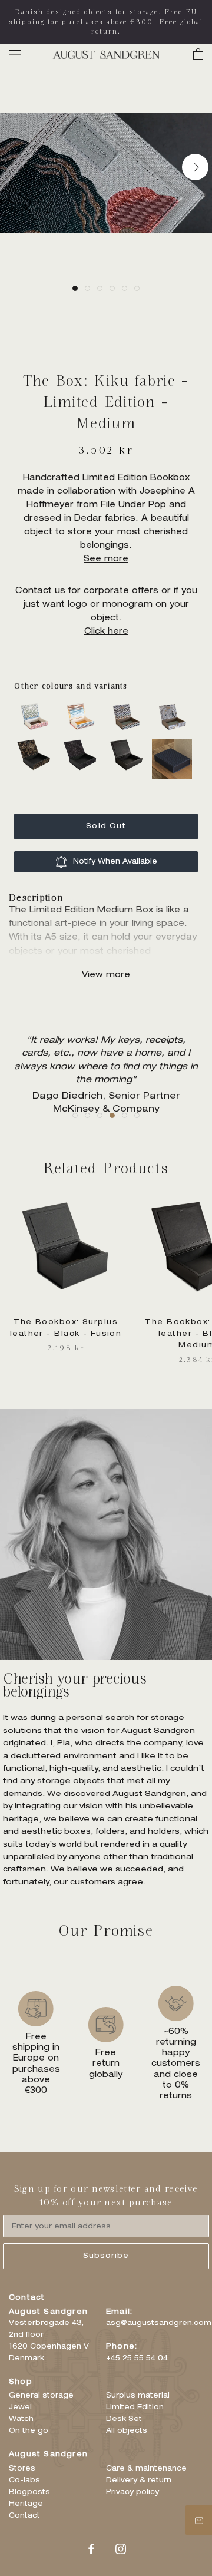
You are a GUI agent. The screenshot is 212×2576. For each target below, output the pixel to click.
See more (106, 560)
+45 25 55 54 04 (137, 2359)
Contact (24, 2516)
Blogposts (29, 2492)
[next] (195, 166)
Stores (22, 2469)
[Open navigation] (15, 54)
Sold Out (106, 826)
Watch (21, 2419)
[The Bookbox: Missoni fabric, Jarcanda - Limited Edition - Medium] (83, 707)
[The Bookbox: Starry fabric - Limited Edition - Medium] (83, 745)
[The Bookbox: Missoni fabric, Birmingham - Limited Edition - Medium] (37, 707)
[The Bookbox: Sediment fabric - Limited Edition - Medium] (37, 745)
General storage (41, 2396)
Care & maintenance (146, 2469)
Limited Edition (135, 2408)
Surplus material (138, 2396)
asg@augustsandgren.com (159, 2323)
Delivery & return (139, 2481)
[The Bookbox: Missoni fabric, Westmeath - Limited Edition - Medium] (129, 707)
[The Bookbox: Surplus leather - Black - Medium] (129, 745)
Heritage (26, 2504)
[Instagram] (121, 2549)
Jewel (20, 2408)
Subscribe (106, 2256)
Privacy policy (132, 2492)
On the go (29, 2431)
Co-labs (24, 2481)
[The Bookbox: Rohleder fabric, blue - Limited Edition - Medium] (175, 707)
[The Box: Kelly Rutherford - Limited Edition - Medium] (175, 745)
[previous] (17, 166)
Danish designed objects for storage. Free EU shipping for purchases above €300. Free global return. (106, 22)
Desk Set (124, 2419)
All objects (127, 2431)
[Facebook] (91, 2549)
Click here (106, 632)
